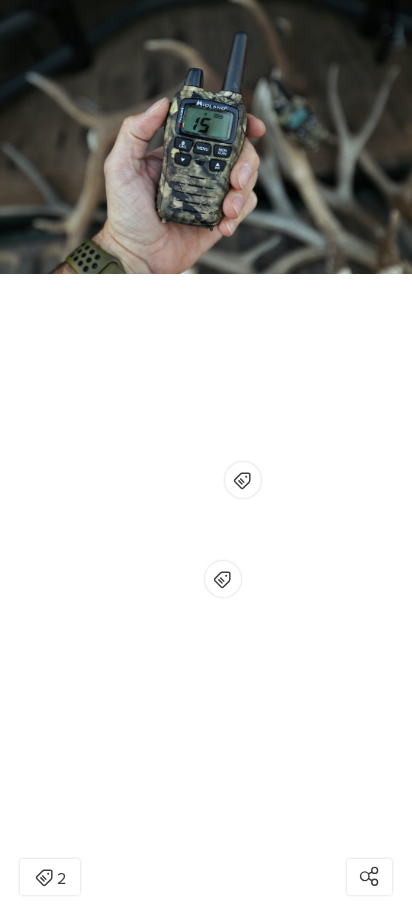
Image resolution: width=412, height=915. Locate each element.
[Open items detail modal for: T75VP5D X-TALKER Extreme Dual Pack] (223, 579)
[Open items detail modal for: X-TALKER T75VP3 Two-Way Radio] (243, 480)
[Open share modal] (369, 877)
